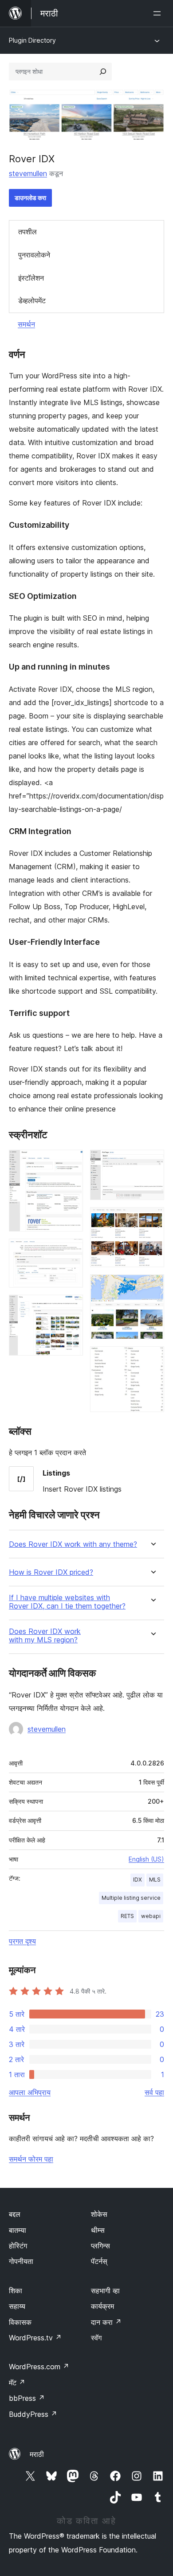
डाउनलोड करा (30, 198)
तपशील (28, 232)
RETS (127, 1916)
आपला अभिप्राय (30, 2092)
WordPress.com (39, 2367)
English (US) (146, 1859)
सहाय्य (17, 2306)
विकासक (20, 2322)
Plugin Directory (32, 40)
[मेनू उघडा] (159, 13)
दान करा (106, 2322)
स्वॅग (96, 2338)
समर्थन (26, 324)
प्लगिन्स (100, 2246)
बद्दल (15, 2214)
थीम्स (98, 2230)
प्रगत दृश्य (22, 1941)
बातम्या (18, 2230)
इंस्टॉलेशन (31, 278)
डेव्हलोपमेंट (32, 301)
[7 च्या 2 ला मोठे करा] (71, 1251)
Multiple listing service (131, 1898)
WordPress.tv (35, 2338)
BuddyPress (33, 2414)
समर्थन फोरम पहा (31, 2159)
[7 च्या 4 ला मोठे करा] (152, 1162)
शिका (16, 2291)
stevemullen (28, 173)
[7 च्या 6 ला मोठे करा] (152, 1286)
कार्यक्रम (102, 2306)
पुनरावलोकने (34, 255)
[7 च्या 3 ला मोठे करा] (71, 1307)
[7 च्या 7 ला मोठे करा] (152, 1358)
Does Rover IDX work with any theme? (73, 1544)
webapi (151, 1916)
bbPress (27, 2398)
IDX (138, 1880)
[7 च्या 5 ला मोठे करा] (152, 1219)
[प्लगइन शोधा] (103, 72)
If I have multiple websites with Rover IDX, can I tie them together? (67, 1602)
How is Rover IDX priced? (51, 1572)
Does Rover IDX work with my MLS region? (45, 1636)
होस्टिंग (18, 2246)
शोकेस (99, 2214)
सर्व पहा (154, 2092)
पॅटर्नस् (99, 2261)
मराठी (37, 2454)
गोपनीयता (21, 2261)
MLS (155, 1880)
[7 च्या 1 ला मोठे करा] (71, 1162)
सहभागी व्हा (105, 2291)
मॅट (17, 2383)
